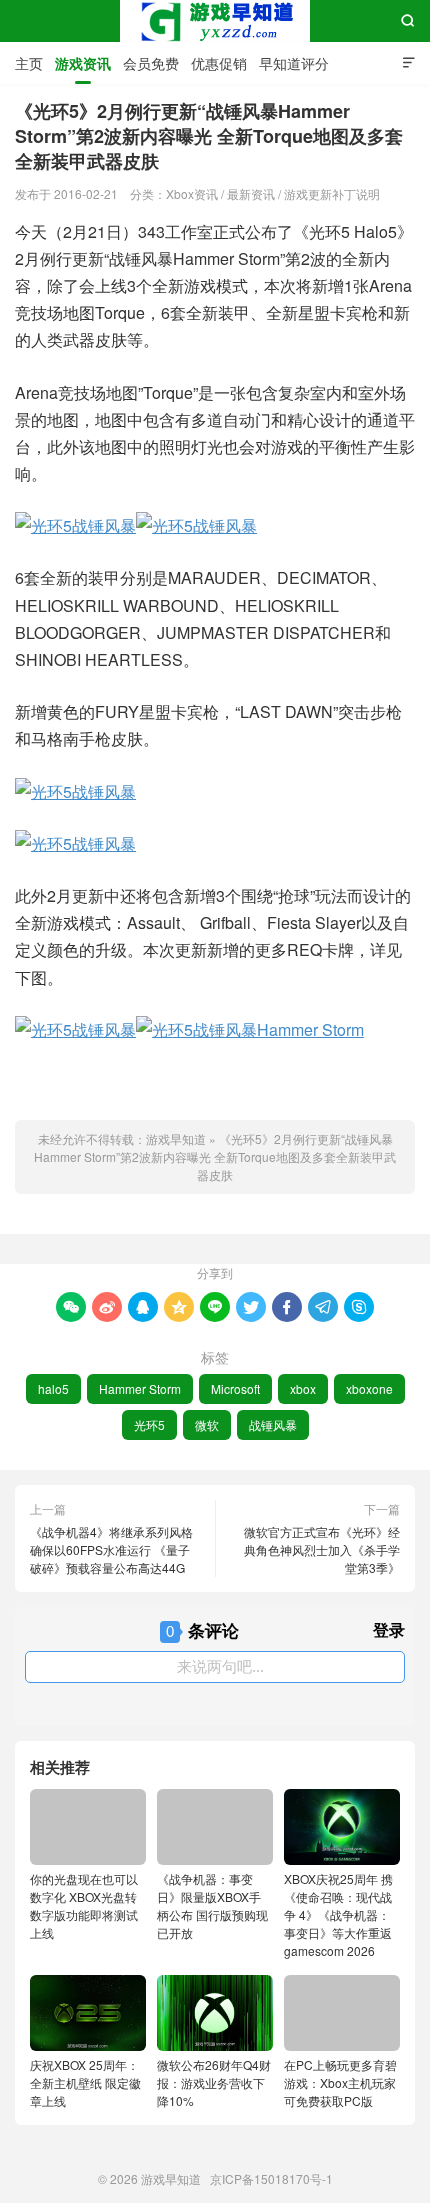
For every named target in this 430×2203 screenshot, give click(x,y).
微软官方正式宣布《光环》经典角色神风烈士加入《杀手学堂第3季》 (322, 1549)
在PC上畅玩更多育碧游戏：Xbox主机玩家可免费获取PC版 (340, 2082)
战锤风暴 (273, 1424)
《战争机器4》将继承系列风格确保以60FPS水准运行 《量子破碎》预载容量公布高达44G (111, 1549)
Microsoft (235, 1388)
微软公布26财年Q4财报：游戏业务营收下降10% (214, 2082)
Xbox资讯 (192, 193)
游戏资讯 (83, 63)
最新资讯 (251, 193)
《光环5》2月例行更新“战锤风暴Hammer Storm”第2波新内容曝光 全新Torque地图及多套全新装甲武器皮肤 (215, 1156)
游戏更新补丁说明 (332, 193)
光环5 (149, 1424)
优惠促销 (219, 63)
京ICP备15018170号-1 (271, 2178)
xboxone (369, 1388)
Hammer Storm (140, 1388)
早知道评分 (294, 63)
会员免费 (151, 63)
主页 (29, 63)
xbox (303, 1388)
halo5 (53, 1388)
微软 (207, 1424)
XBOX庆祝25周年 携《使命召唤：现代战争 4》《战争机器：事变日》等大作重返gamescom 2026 (338, 1914)
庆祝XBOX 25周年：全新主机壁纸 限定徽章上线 (85, 2082)
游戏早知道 (215, 21)
